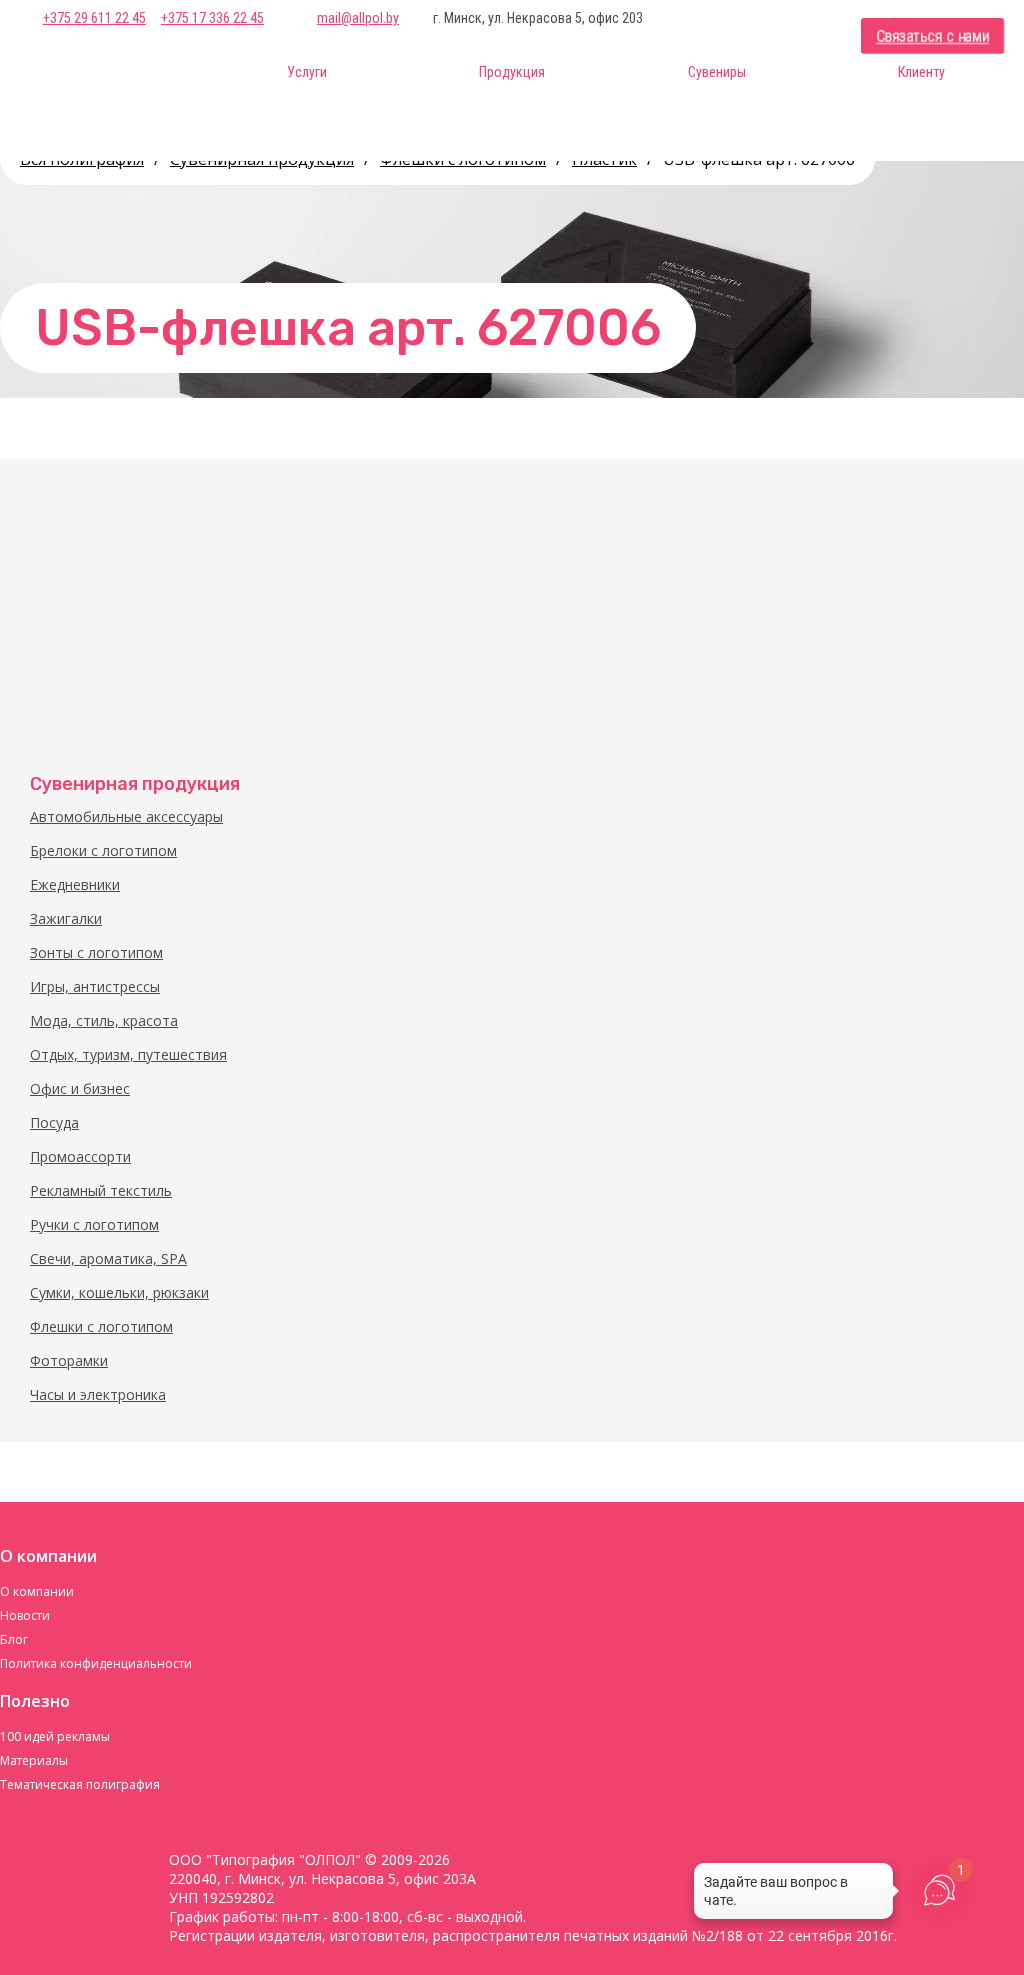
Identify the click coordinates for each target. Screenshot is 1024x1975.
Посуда (54, 1122)
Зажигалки (66, 918)
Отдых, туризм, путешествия (128, 1054)
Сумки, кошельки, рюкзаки (119, 1292)
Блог (14, 1639)
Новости (25, 1615)
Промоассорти (80, 1156)
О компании (37, 1591)
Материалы (34, 1760)
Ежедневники (75, 884)
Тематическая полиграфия (80, 1784)
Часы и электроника (98, 1394)
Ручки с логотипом (94, 1224)
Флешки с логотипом (101, 1326)
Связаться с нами (932, 36)
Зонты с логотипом (96, 952)
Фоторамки (69, 1360)
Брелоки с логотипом (103, 850)
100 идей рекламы (55, 1736)
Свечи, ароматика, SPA (108, 1258)
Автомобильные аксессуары (126, 816)
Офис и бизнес (80, 1088)
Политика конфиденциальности (96, 1663)
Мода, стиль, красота (104, 1020)
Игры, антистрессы (95, 986)
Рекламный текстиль (101, 1190)
